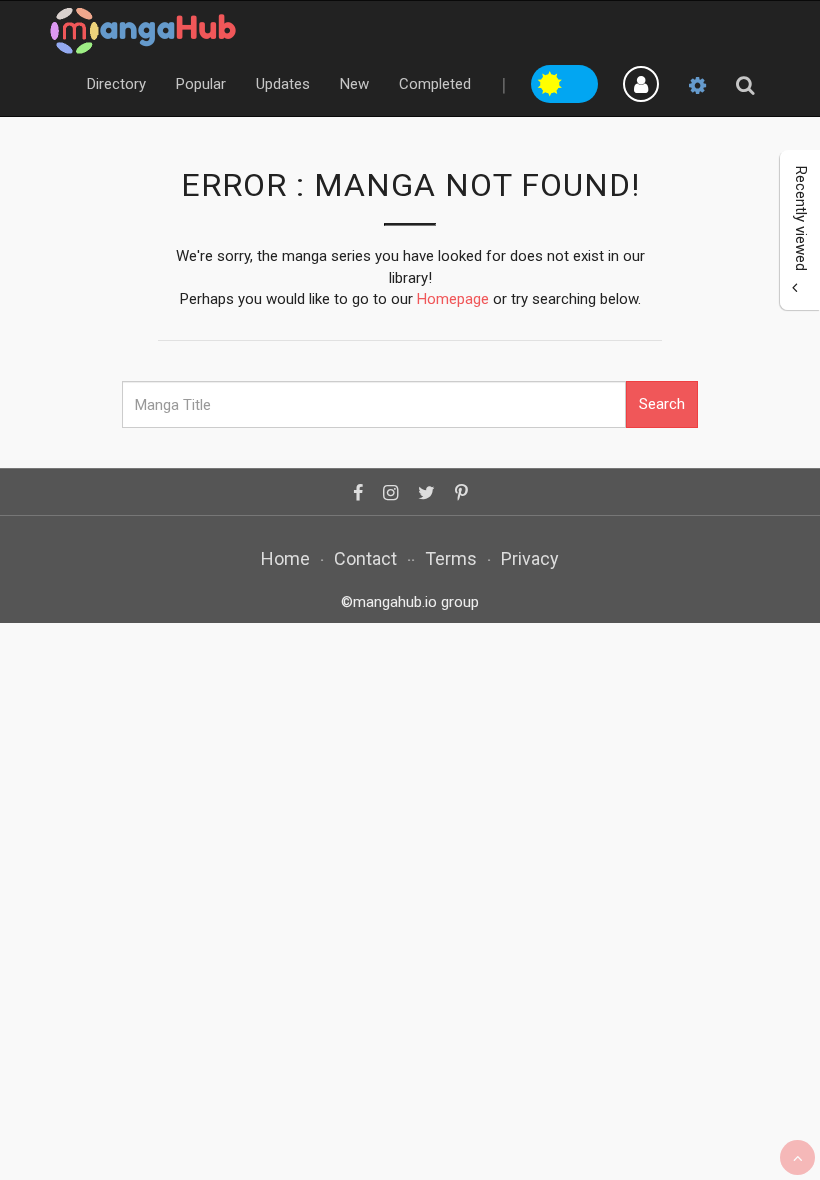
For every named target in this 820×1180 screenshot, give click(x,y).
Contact (365, 558)
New (354, 84)
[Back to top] (797, 1157)
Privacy (530, 558)
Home (285, 558)
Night (582, 81)
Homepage (453, 299)
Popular (201, 84)
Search (662, 404)
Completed (435, 84)
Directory (116, 84)
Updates (283, 84)
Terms (451, 558)
